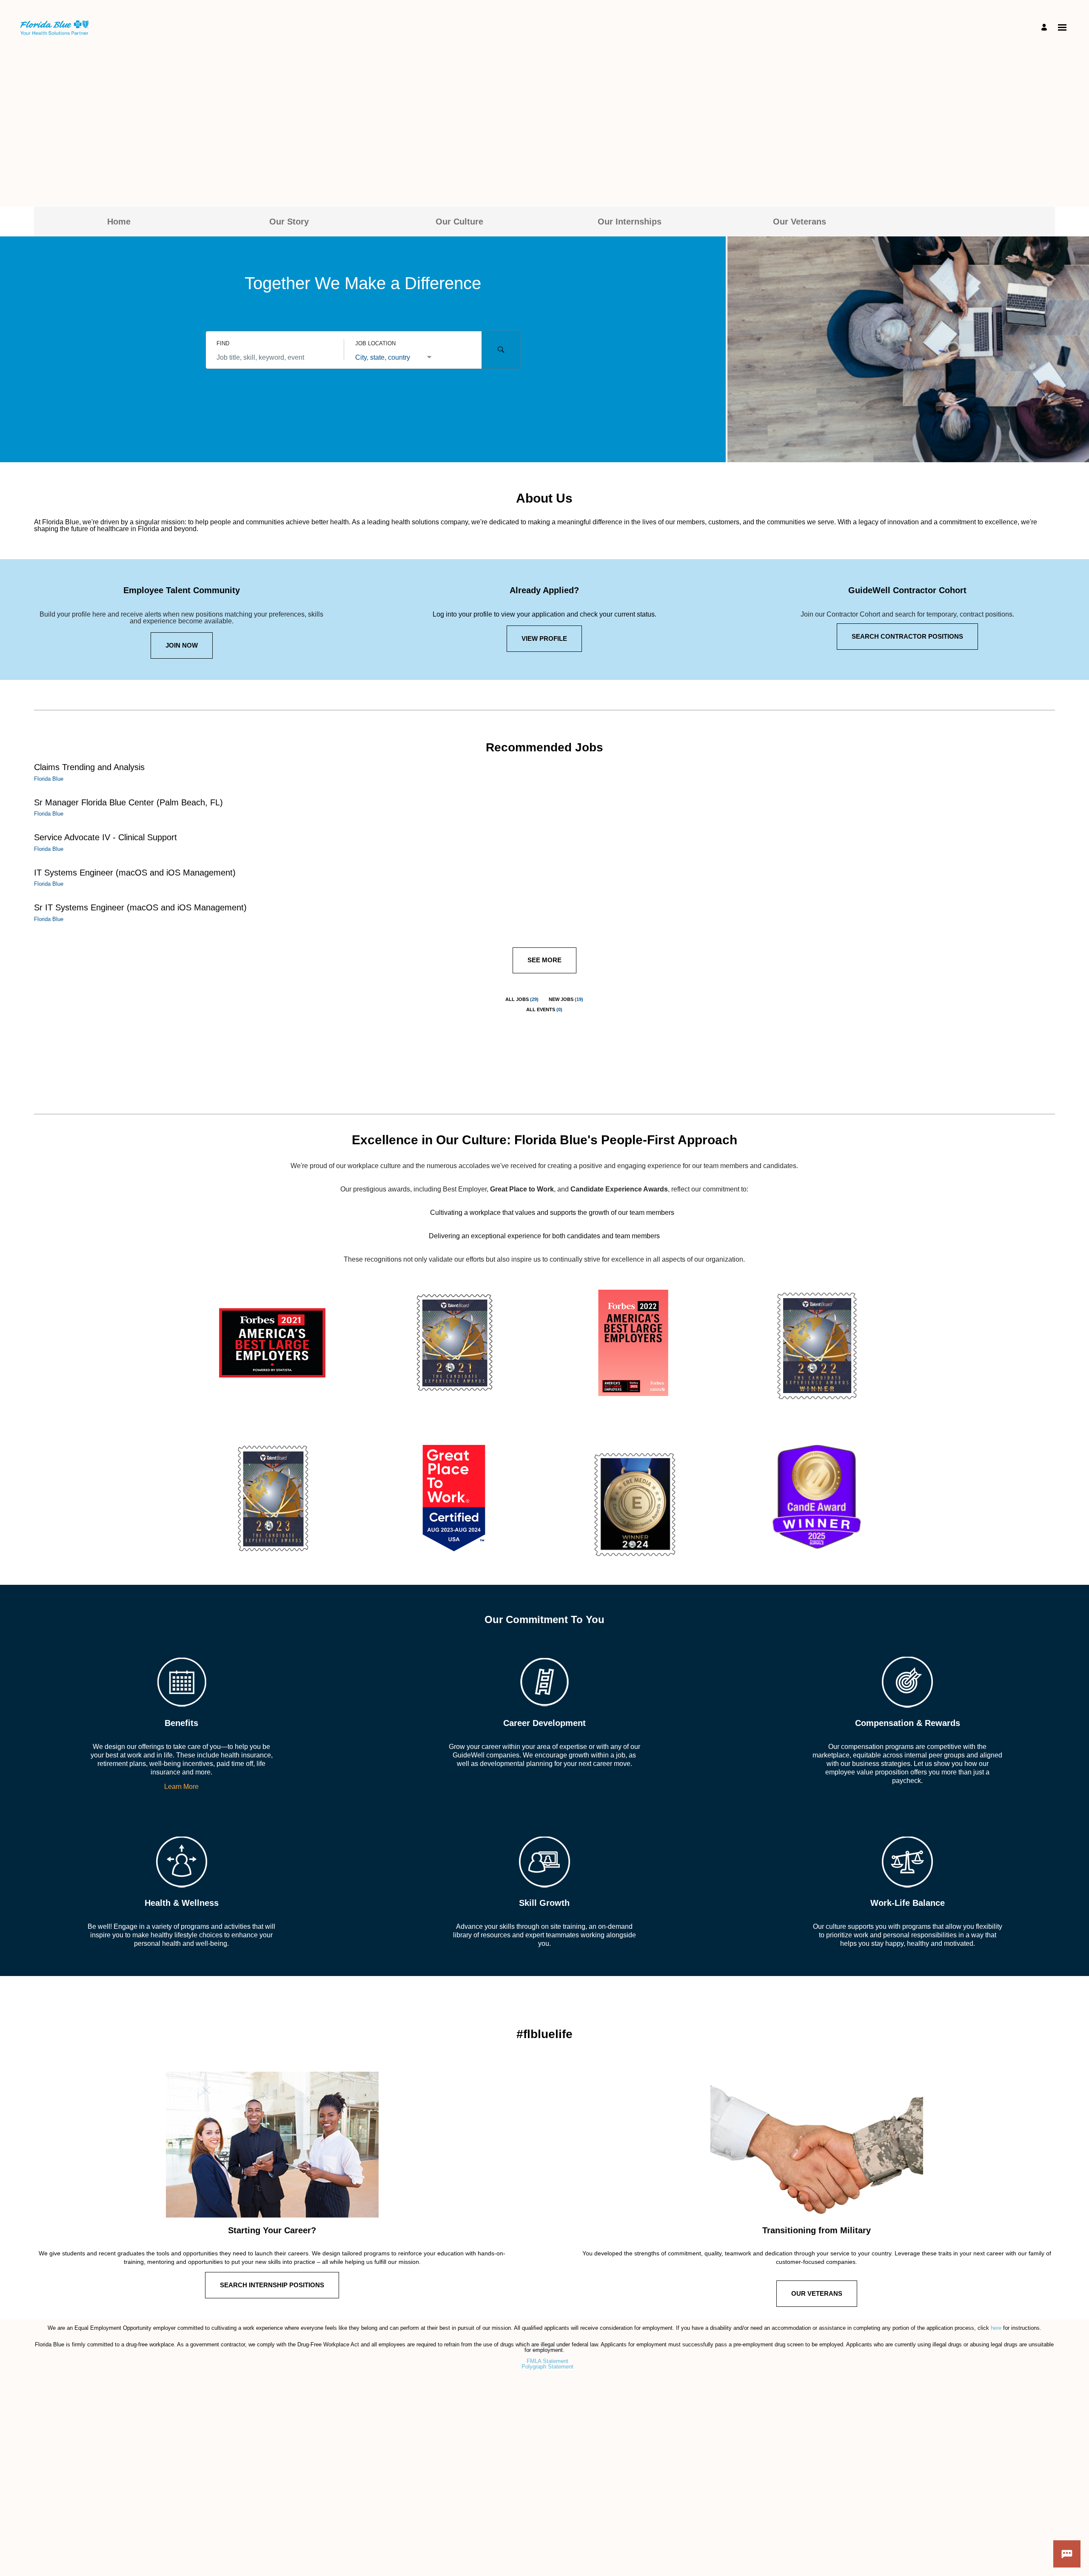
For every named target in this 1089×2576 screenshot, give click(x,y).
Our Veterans (800, 222)
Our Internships (630, 222)
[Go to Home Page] (54, 28)
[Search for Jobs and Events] (501, 350)
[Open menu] (1062, 27)
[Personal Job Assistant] (1067, 2554)
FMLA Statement (547, 2361)
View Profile (544, 638)
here (997, 2328)
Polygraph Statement (547, 2367)
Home (119, 222)
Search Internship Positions (272, 2285)
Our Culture (459, 222)
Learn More (181, 1787)
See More (544, 960)
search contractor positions (907, 636)
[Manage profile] (1045, 28)
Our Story (289, 222)
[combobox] (275, 358)
